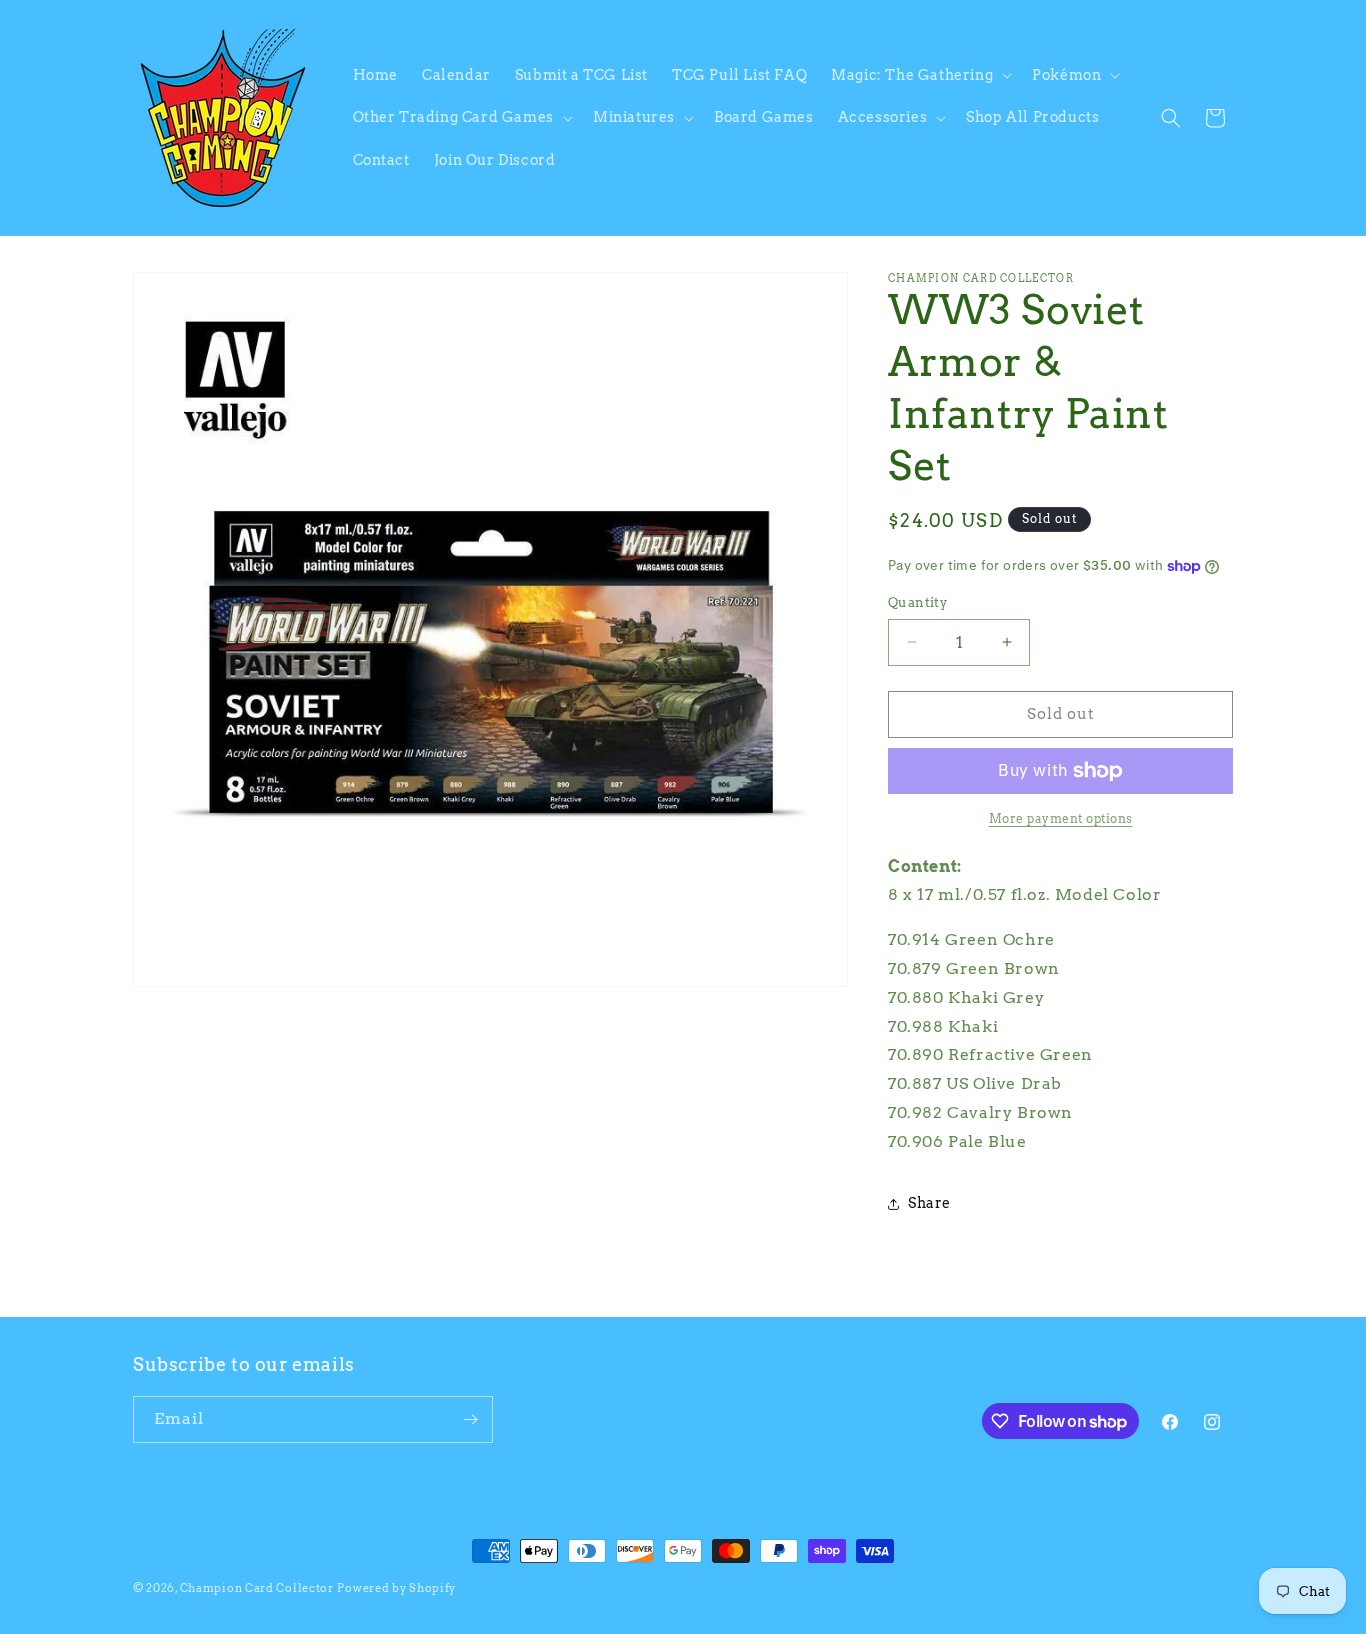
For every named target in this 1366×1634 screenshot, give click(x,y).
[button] (919, 75)
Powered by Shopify (396, 1588)
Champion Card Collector (257, 1588)
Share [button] (929, 1203)
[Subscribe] (470, 1419)
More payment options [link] (1061, 818)
